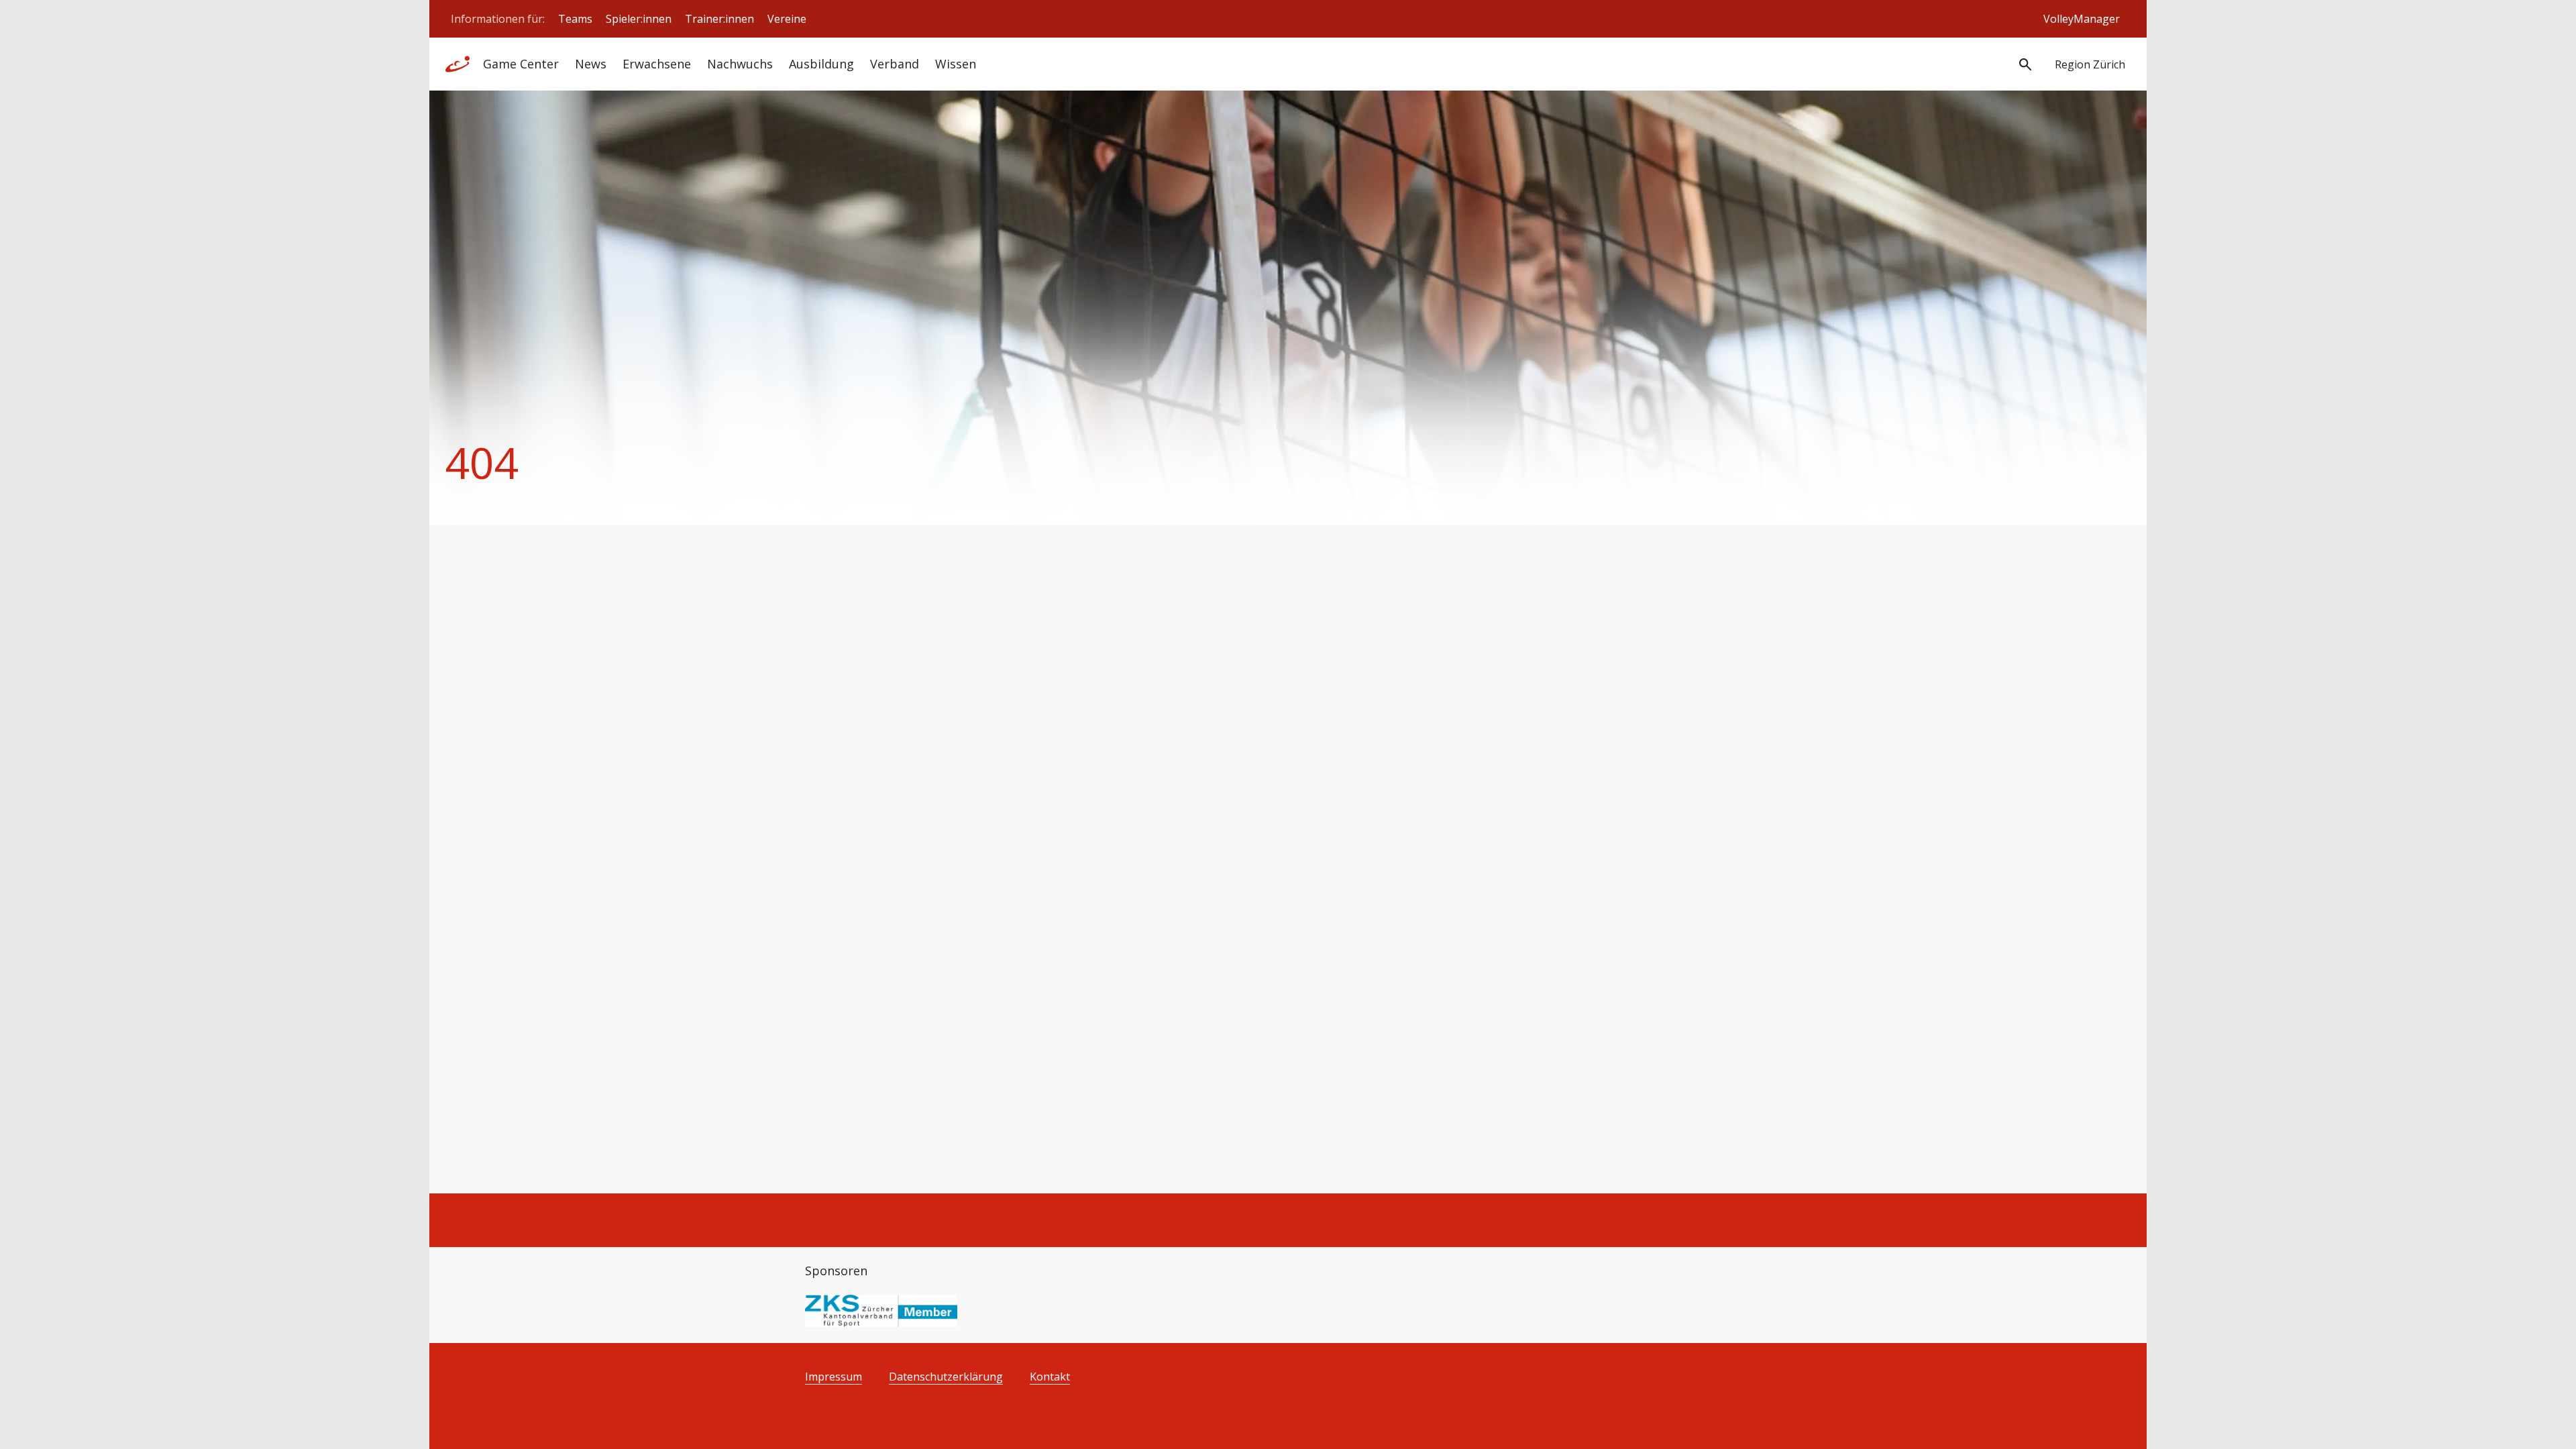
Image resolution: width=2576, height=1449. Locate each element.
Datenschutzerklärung (946, 1377)
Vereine (787, 19)
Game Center (521, 64)
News (591, 64)
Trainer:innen (719, 19)
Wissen (956, 64)
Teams (575, 19)
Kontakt (1050, 1377)
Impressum (834, 1377)
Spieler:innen (639, 19)
